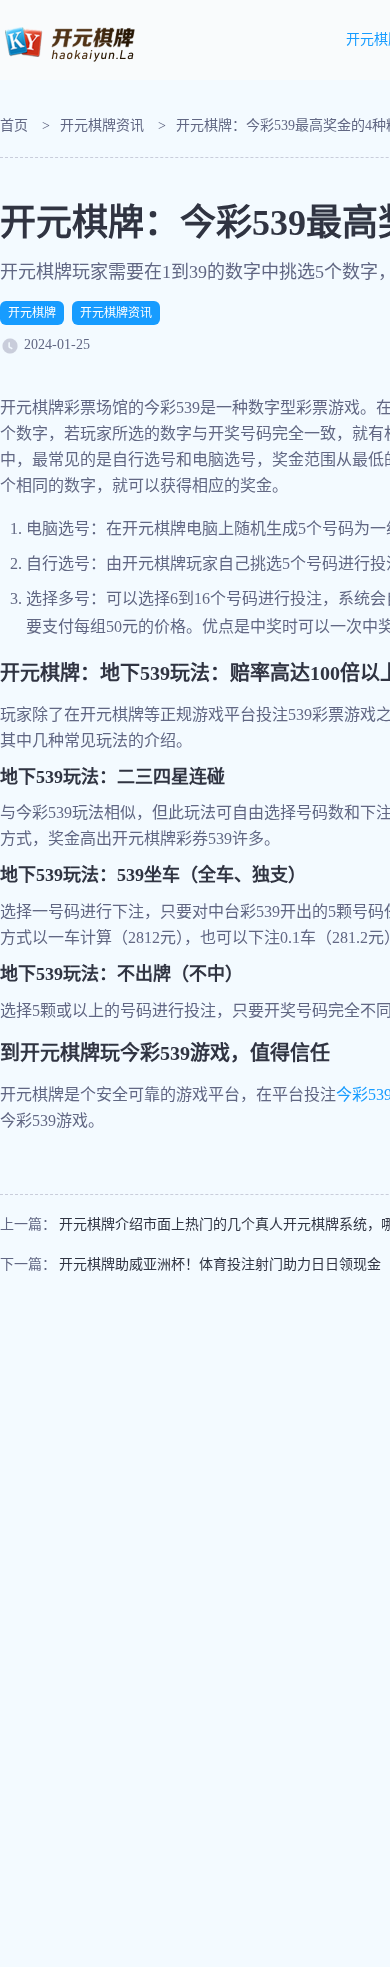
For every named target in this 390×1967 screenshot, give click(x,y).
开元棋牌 (32, 313)
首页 (14, 125)
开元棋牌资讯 (102, 125)
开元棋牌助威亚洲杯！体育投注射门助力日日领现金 (220, 1264)
